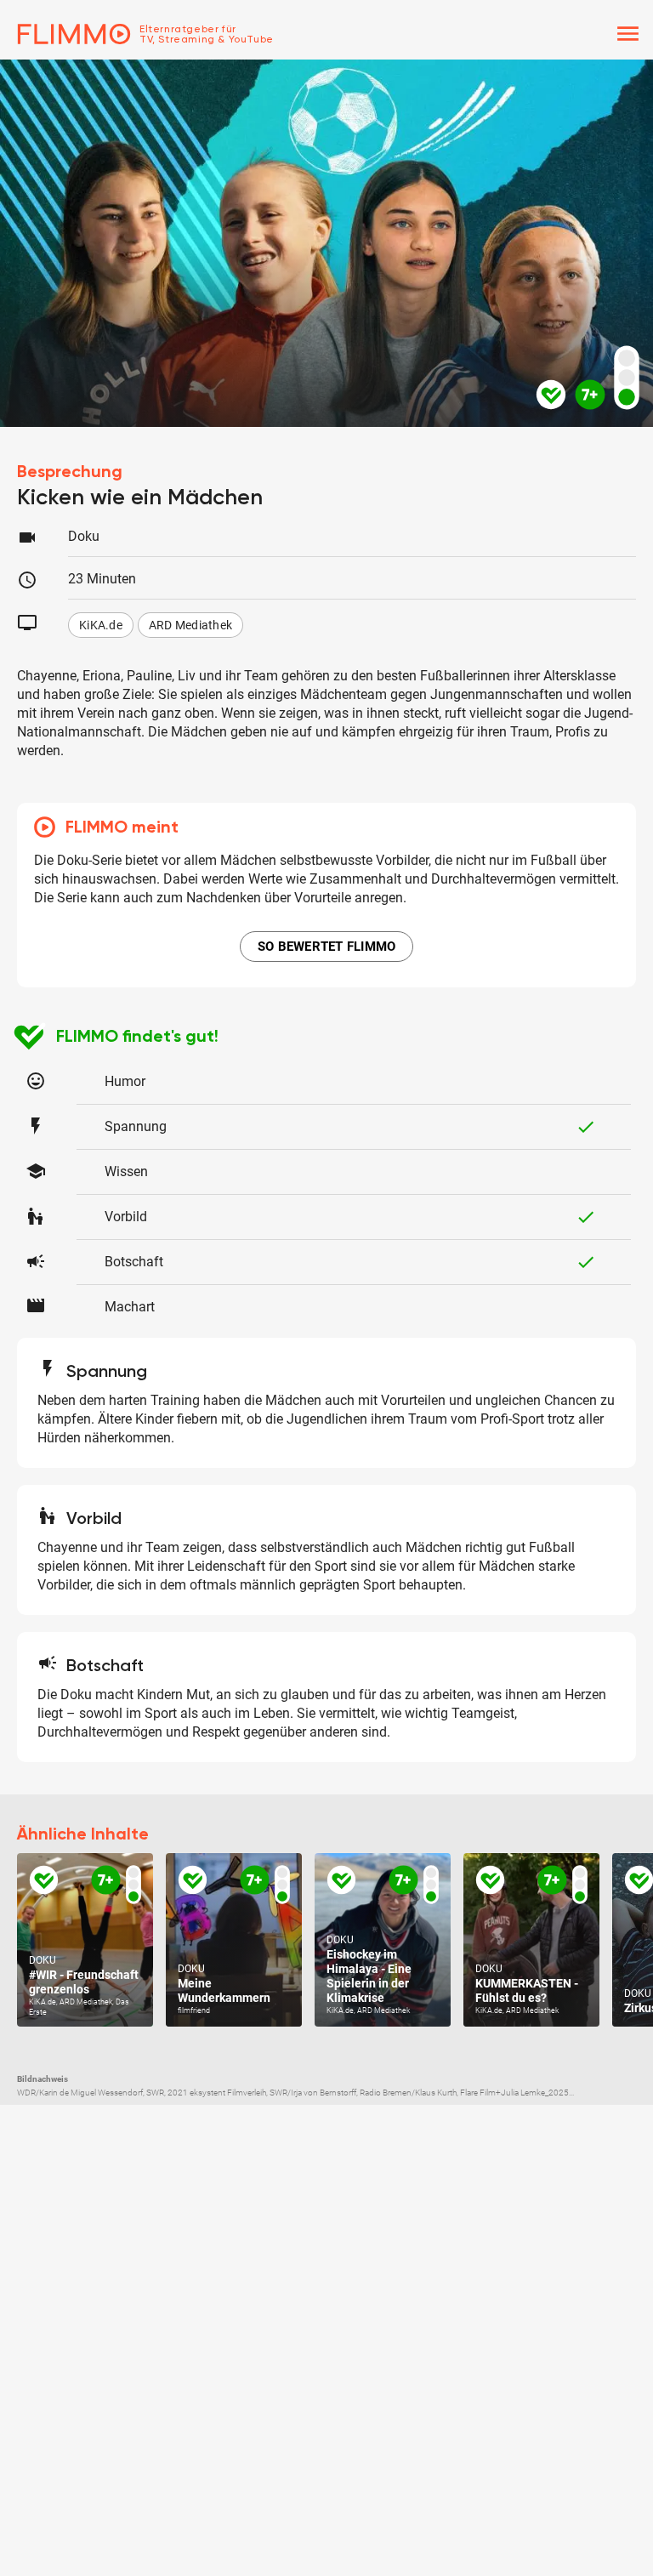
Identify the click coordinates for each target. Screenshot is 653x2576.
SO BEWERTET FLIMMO (327, 947)
